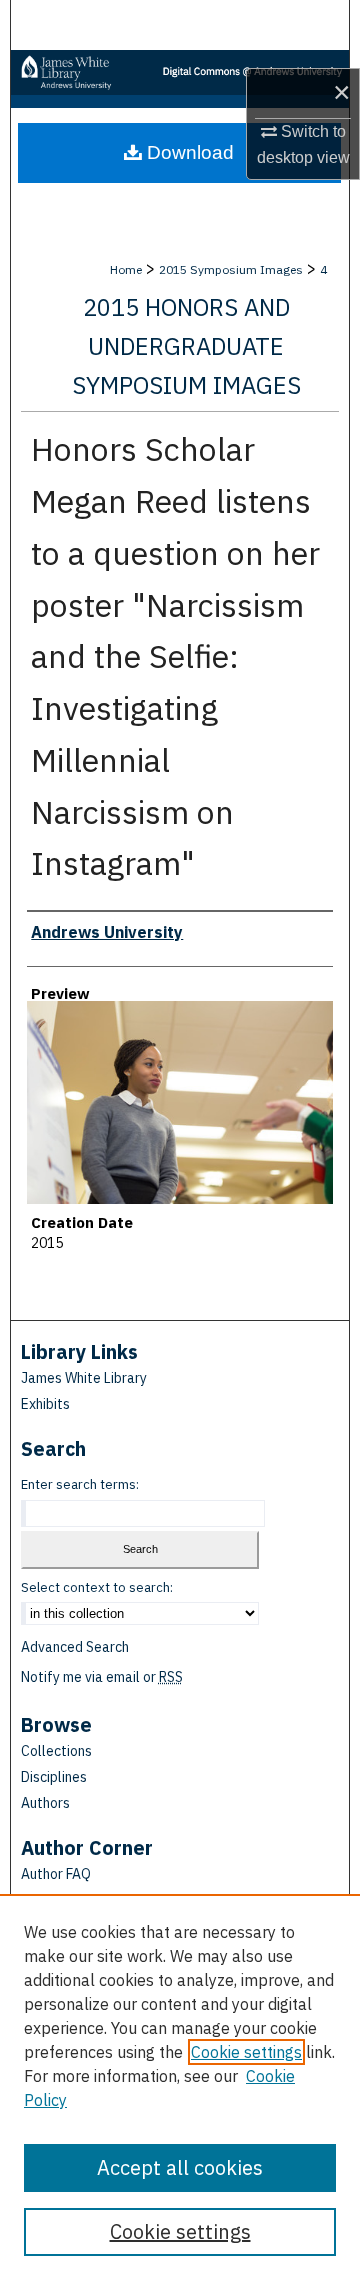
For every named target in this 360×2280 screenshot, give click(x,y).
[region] (180, 2087)
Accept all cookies (180, 2167)
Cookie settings (246, 2052)
